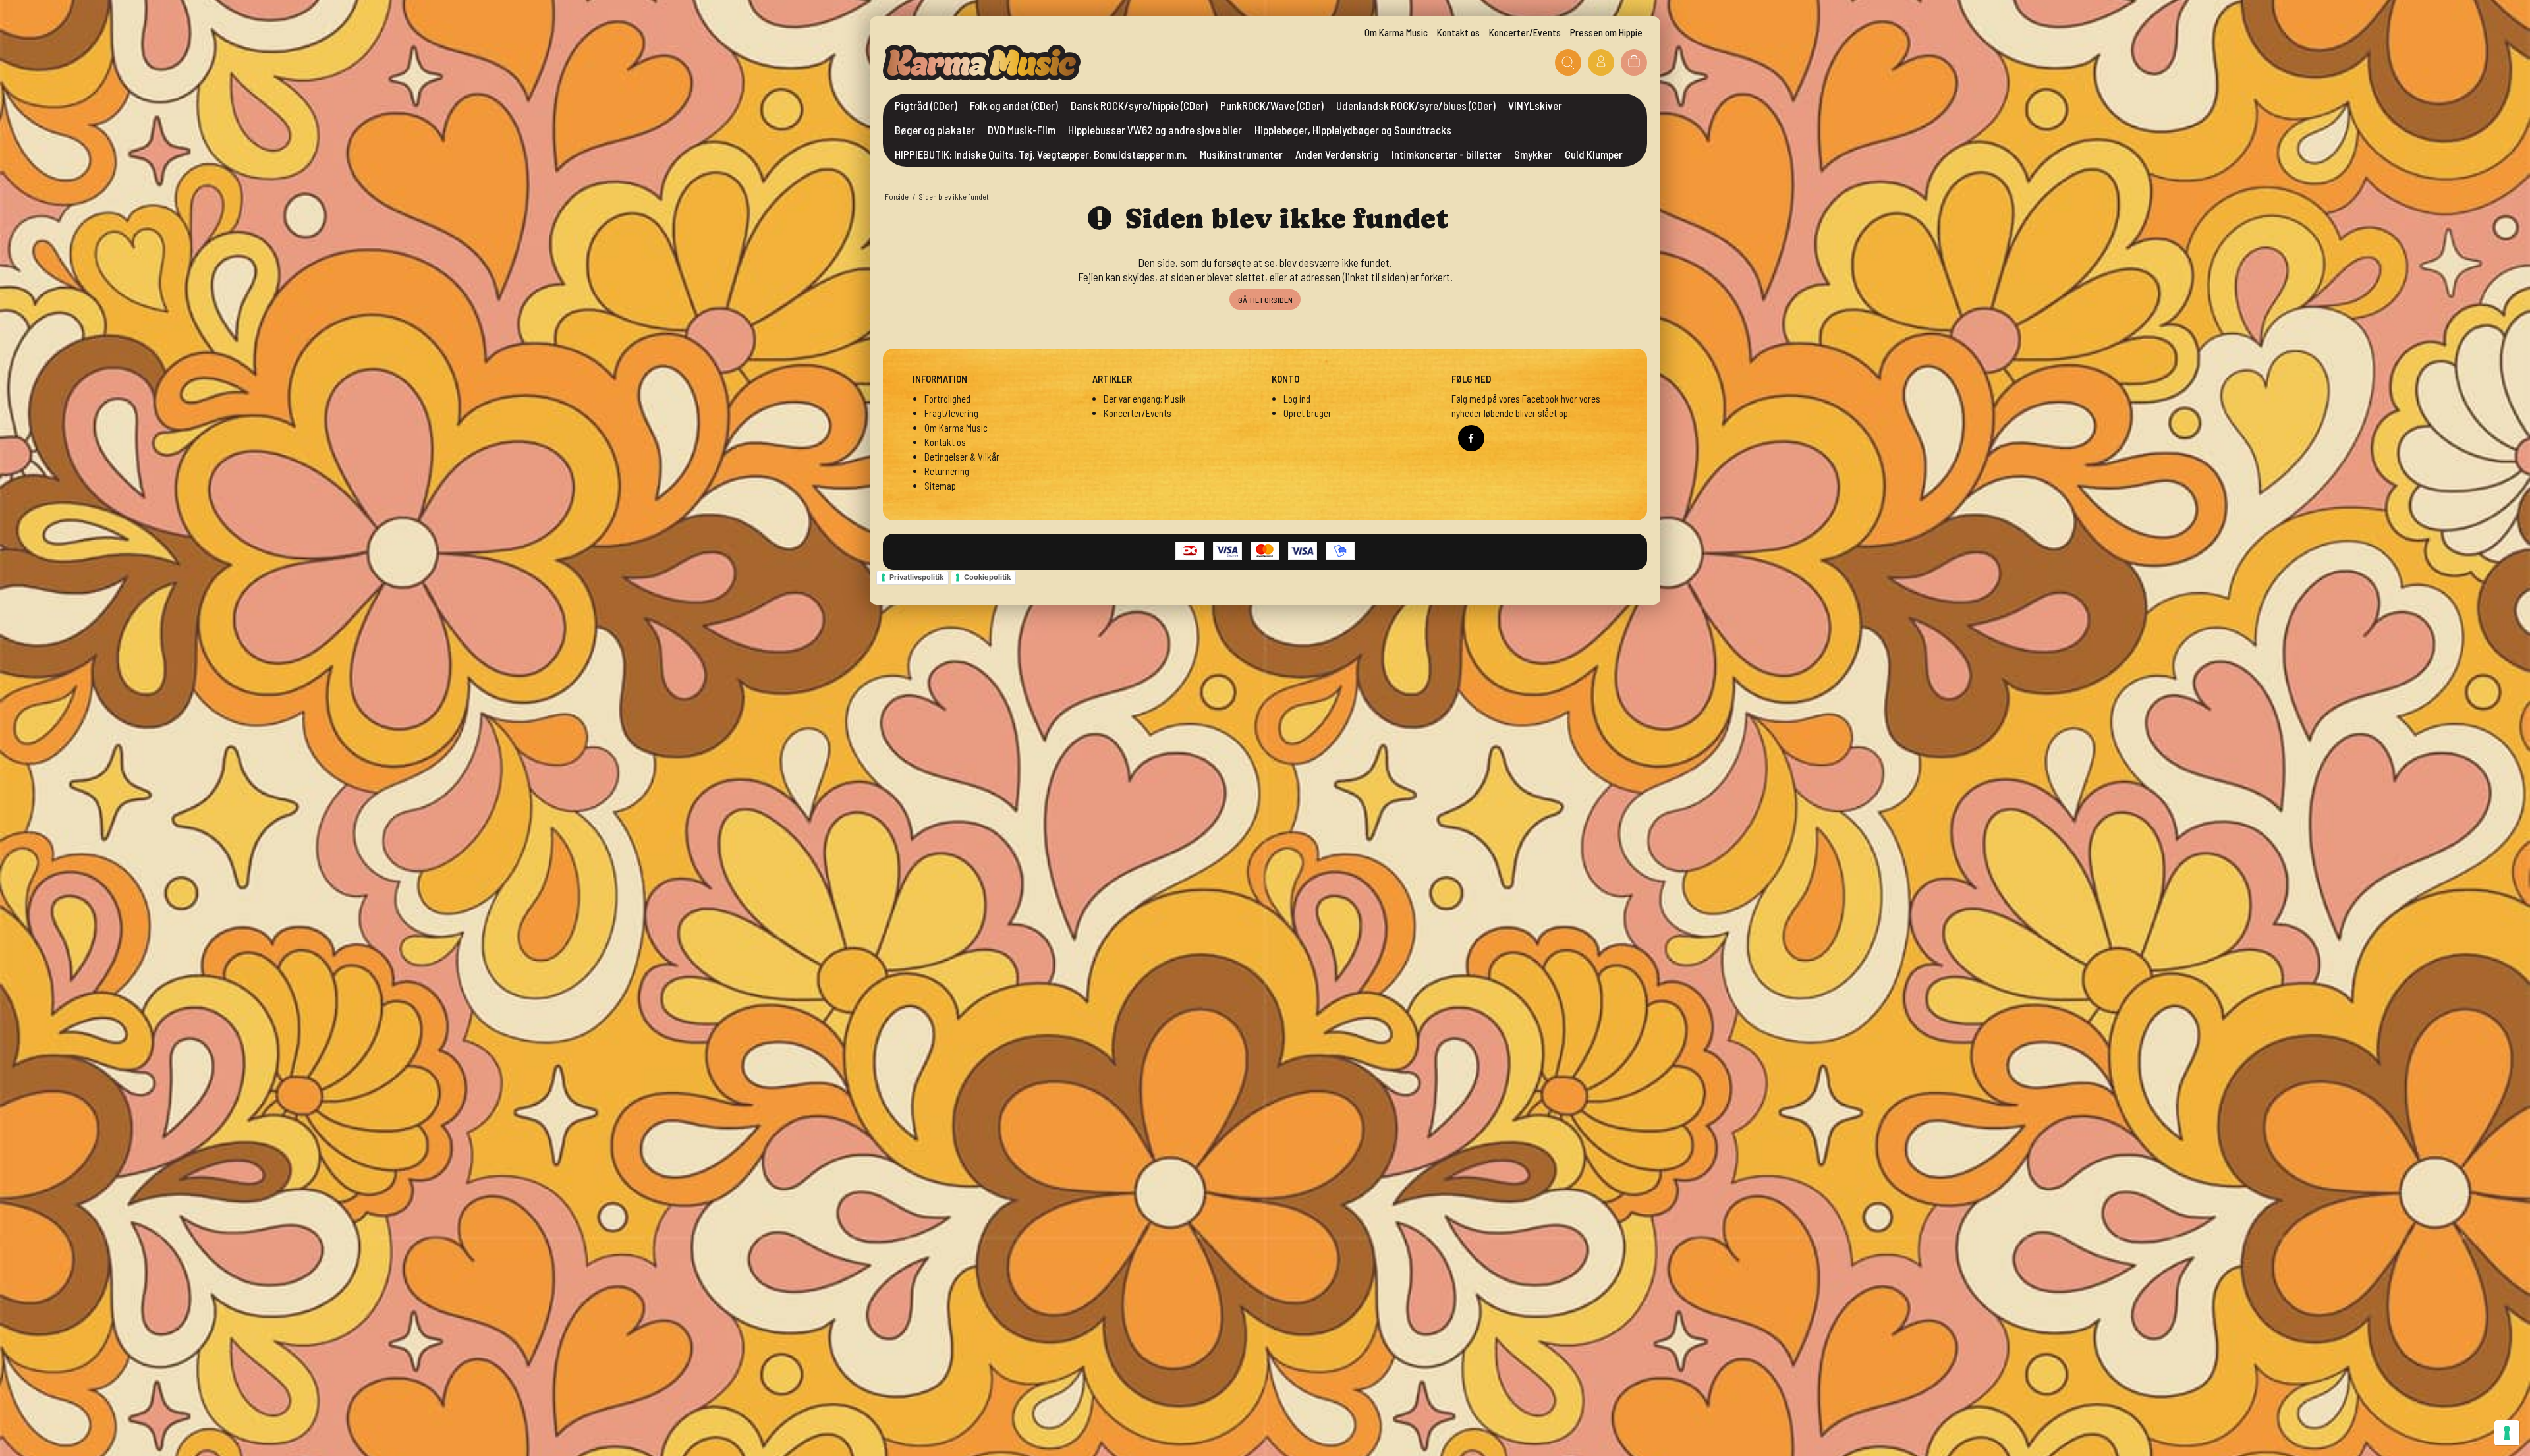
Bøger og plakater (935, 130)
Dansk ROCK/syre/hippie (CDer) (1139, 105)
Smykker (1533, 154)
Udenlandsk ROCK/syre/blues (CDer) (1416, 105)
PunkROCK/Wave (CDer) (1272, 105)
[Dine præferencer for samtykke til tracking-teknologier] (2507, 1433)
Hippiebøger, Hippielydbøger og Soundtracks (1353, 130)
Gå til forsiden (1265, 300)
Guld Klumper (1594, 154)
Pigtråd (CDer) (926, 105)
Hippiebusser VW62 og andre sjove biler (1155, 130)
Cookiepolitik (987, 577)
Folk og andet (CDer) (1014, 105)
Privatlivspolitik (916, 577)
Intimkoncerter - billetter (1447, 154)
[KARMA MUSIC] (982, 63)
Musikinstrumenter (1241, 154)
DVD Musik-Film (1022, 130)
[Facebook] (1471, 438)
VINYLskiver (1535, 105)
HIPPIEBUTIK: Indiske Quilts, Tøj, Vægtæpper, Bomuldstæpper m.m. (1041, 154)
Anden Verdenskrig (1337, 154)
